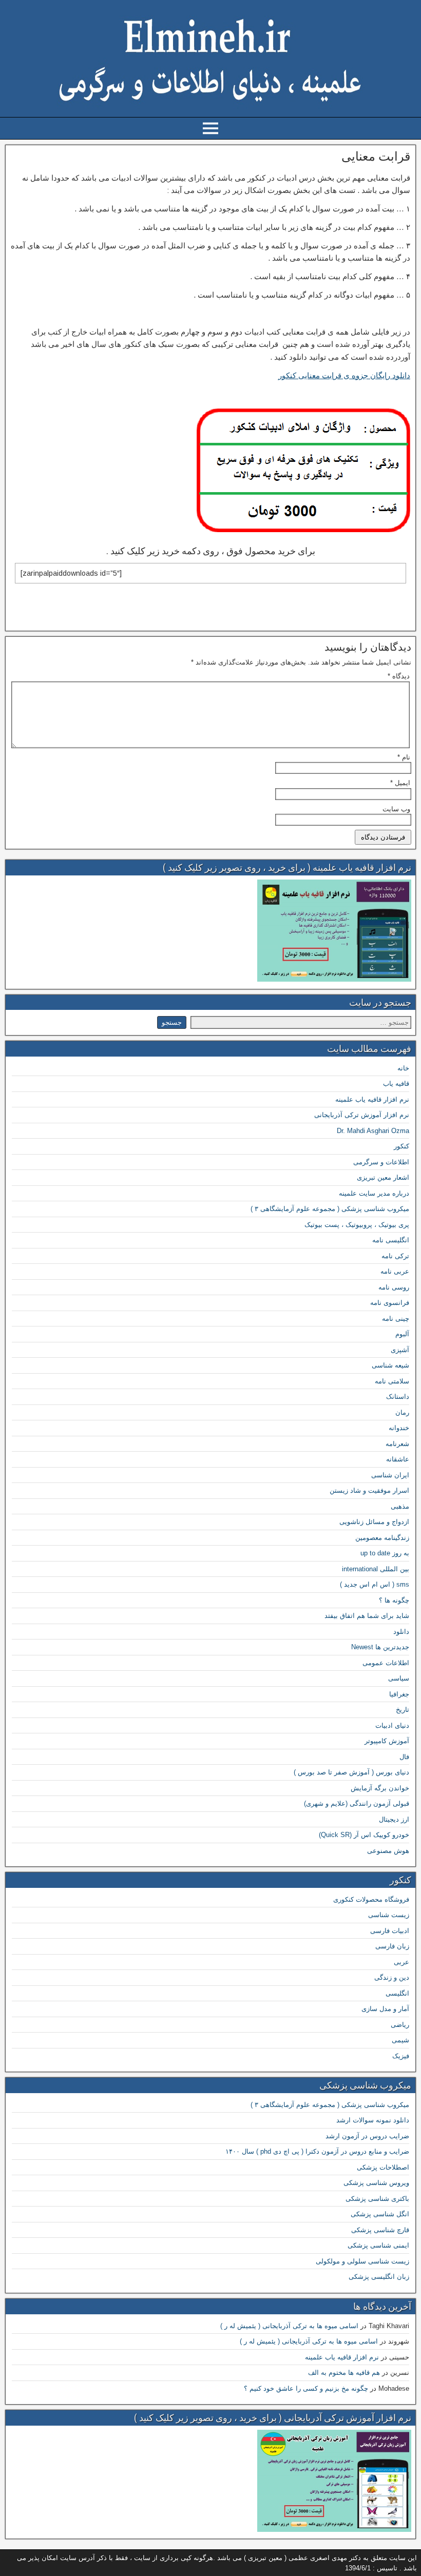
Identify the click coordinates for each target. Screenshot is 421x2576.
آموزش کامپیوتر (387, 1741)
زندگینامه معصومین (382, 1538)
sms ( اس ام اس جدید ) (375, 1584)
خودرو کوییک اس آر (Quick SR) (364, 1835)
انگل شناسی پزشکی (380, 2214)
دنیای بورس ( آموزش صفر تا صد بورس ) (351, 1772)
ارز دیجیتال (394, 1819)
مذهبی (400, 1506)
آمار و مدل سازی (385, 2009)
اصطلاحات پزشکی (383, 2167)
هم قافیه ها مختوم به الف (344, 2373)
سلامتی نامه (392, 1381)
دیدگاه (399, 676)
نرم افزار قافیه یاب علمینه (372, 1099)
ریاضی (400, 2025)
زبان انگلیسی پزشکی (379, 2277)
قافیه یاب (396, 1084)
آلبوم (402, 1334)
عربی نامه (395, 1271)
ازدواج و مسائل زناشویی (374, 1522)
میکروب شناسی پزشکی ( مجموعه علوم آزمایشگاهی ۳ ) (330, 1209)
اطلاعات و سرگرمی (381, 1162)
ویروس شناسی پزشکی (376, 2183)
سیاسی (399, 1678)
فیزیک (401, 2056)
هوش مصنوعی (388, 1851)
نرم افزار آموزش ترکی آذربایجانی (362, 1115)
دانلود (401, 1632)
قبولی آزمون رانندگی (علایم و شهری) (357, 1803)
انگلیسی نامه (391, 1240)
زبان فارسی (392, 1946)
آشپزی (400, 1350)
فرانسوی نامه (390, 1303)
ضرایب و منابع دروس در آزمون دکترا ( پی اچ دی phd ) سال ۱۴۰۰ (317, 2151)
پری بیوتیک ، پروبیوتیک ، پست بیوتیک (357, 1225)
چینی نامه (396, 1319)
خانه (403, 1068)
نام (404, 757)
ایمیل (400, 783)
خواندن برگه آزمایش (380, 1788)
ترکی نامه (395, 1256)
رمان (402, 1412)
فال (404, 1757)
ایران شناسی (390, 1475)
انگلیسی (397, 1993)
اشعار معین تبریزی (383, 1177)
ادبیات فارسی (390, 1931)
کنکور (401, 1146)
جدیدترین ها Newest (380, 1647)
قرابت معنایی (376, 157)
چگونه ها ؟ (394, 1600)
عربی (401, 1962)
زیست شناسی (389, 1915)
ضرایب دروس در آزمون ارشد (367, 2136)
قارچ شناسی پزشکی (380, 2230)
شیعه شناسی (390, 1365)
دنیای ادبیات (392, 1725)
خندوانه (399, 1428)
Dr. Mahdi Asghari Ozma (373, 1131)
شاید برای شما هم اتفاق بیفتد (367, 1616)
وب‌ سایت (396, 809)
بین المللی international (376, 1569)
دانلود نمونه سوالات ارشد (373, 2120)
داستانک (398, 1397)
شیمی (400, 2040)
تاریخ (403, 1710)
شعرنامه (397, 1444)
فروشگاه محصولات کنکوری (371, 1899)
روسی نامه (394, 1287)
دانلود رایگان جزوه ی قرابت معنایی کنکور (344, 375)
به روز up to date (385, 1553)
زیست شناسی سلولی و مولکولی (362, 2261)
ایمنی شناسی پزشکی (378, 2245)
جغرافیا (399, 1694)
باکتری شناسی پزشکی (377, 2199)
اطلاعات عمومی (386, 1663)
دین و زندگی (392, 1977)
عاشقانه (398, 1459)
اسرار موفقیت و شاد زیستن (369, 1490)
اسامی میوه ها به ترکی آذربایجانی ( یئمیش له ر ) (289, 2326)
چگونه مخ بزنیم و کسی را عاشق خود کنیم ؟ (306, 2388)
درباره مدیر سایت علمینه (374, 1193)
